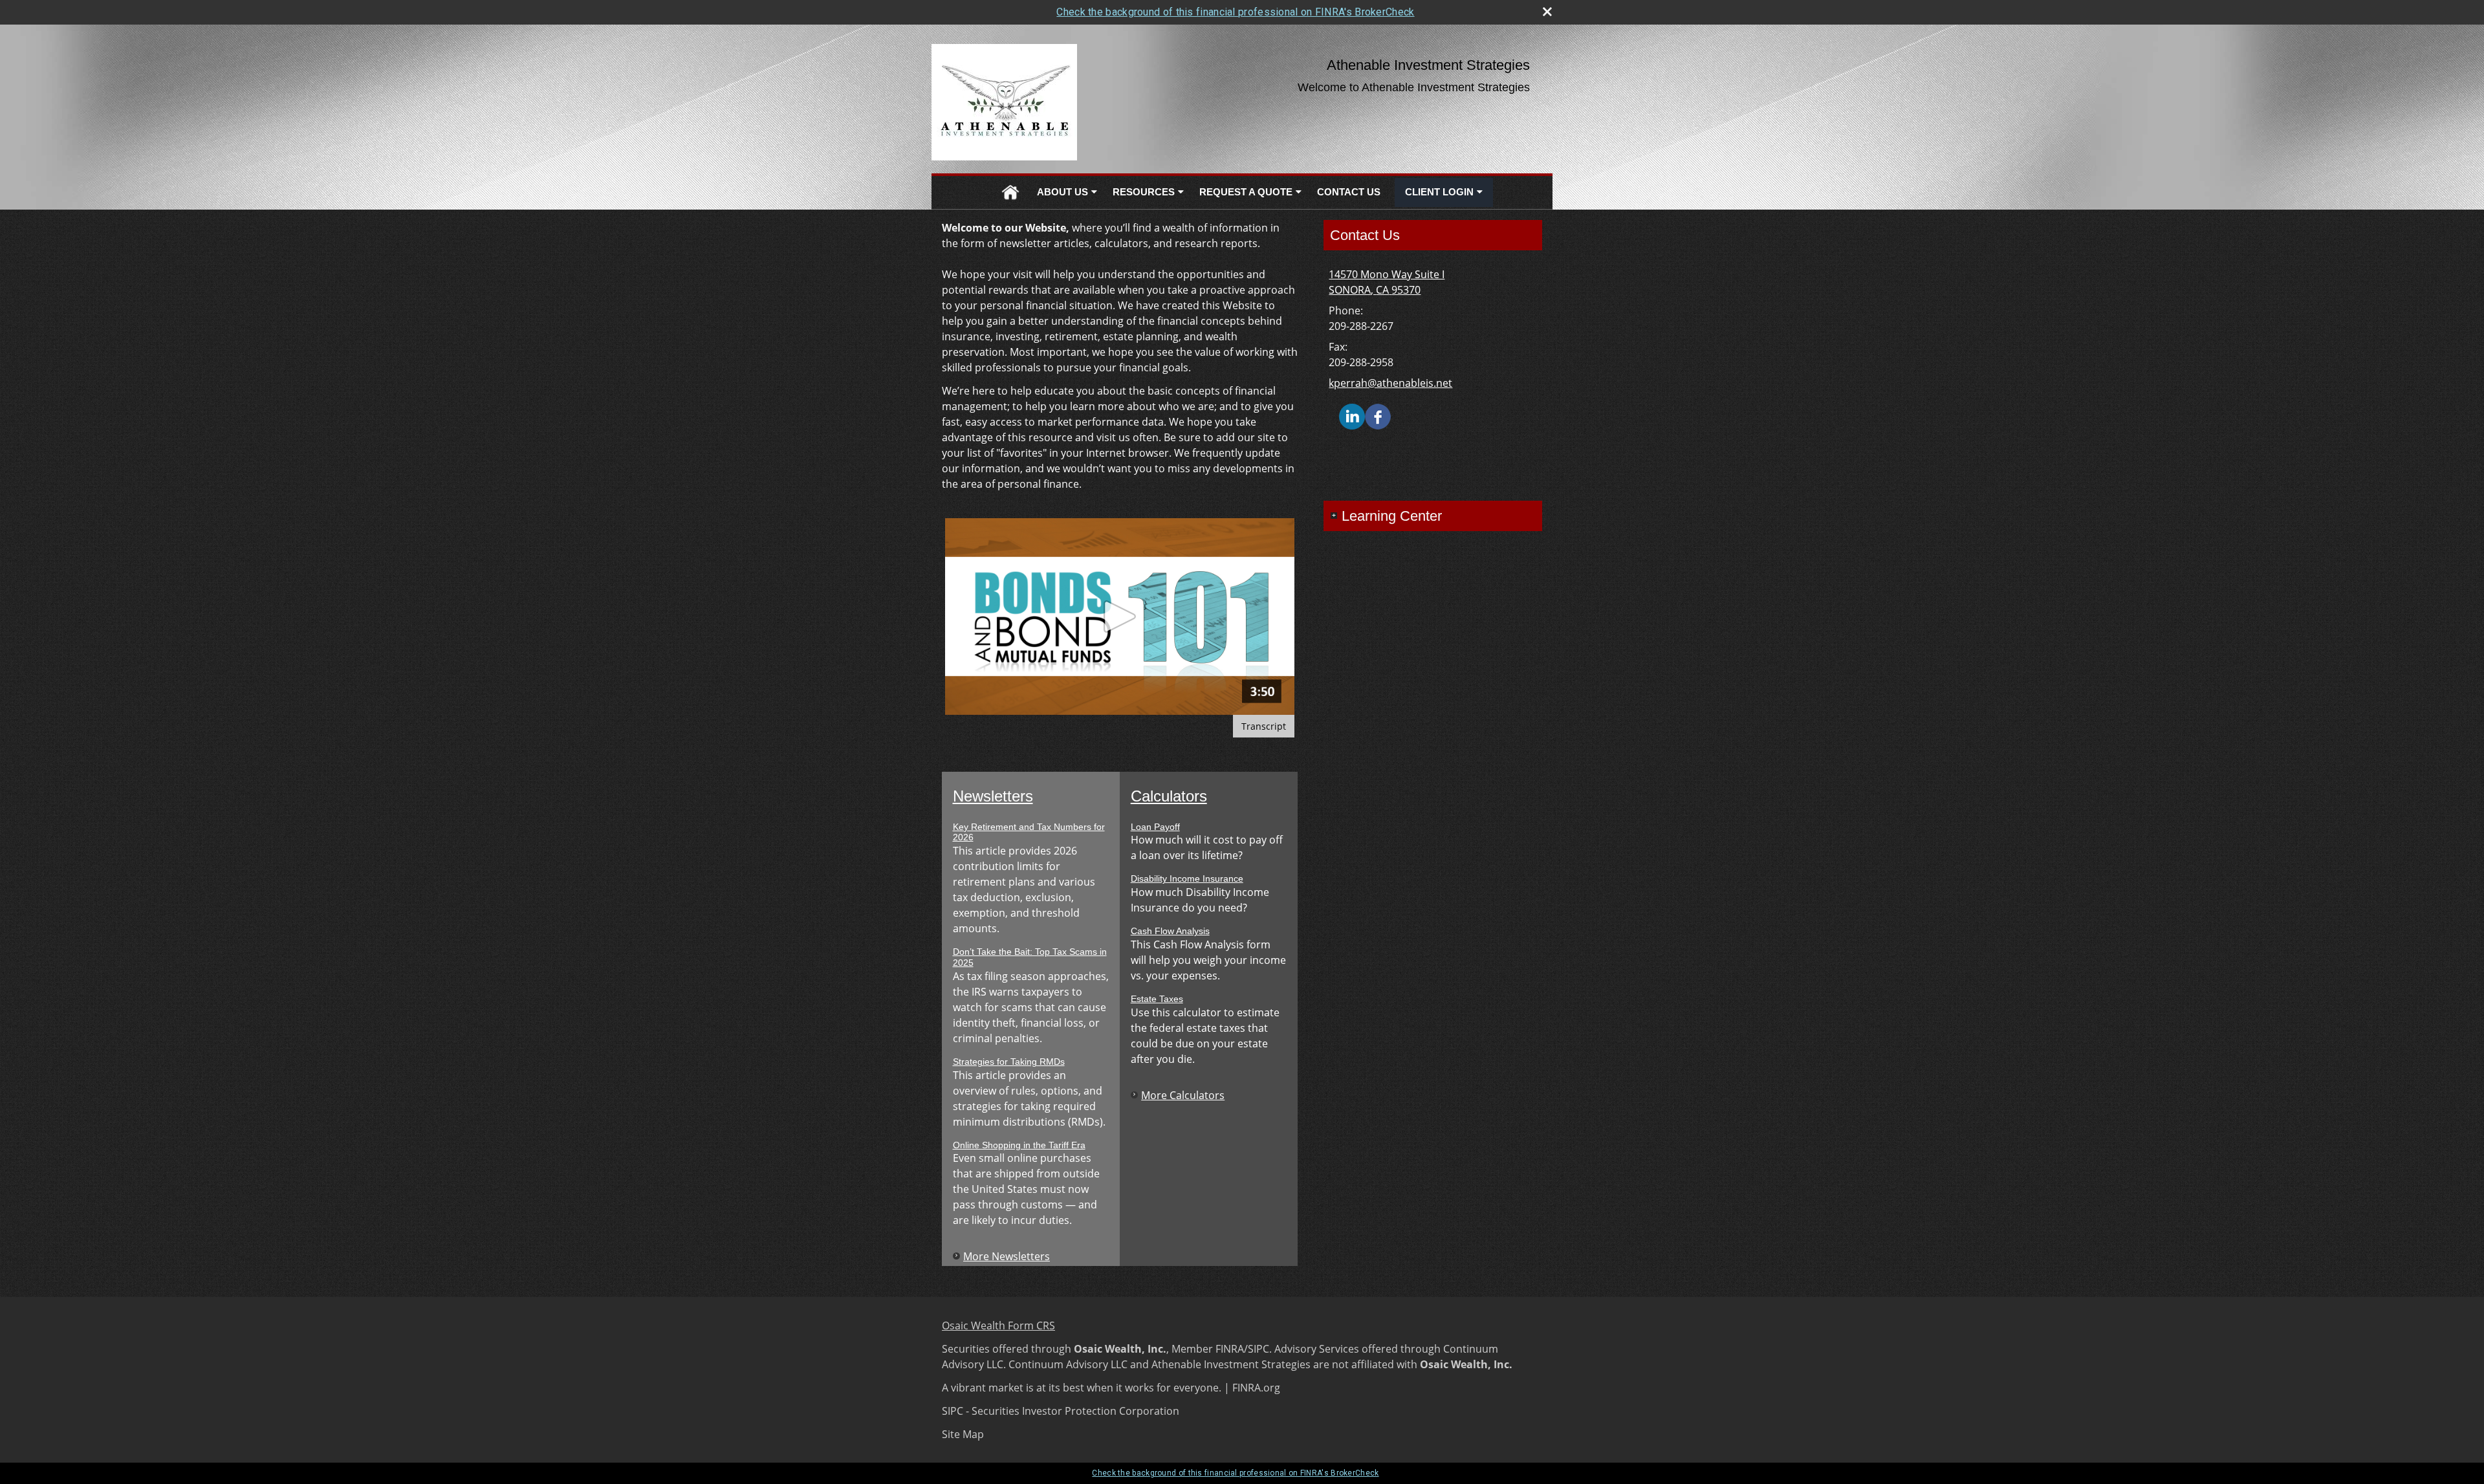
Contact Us (1349, 192)
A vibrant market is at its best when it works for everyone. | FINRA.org (1111, 1388)
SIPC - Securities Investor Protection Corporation (1061, 1411)
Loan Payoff (1155, 827)
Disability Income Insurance (1187, 878)
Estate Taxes (1157, 999)
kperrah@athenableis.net (1390, 383)
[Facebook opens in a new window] (1378, 415)
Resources (1144, 192)
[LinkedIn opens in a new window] (1352, 415)
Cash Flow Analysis (1170, 931)
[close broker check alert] (1547, 12)
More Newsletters (1007, 1256)
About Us (1062, 192)
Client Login (1439, 192)
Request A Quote (1246, 192)
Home (1010, 192)
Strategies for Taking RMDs (1009, 1062)
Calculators (1169, 796)
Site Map (963, 1434)
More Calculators (1183, 1095)
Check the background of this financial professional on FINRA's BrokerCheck (1235, 12)
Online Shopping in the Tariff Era (1019, 1145)
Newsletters (993, 796)
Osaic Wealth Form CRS (998, 1326)
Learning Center (1392, 516)
